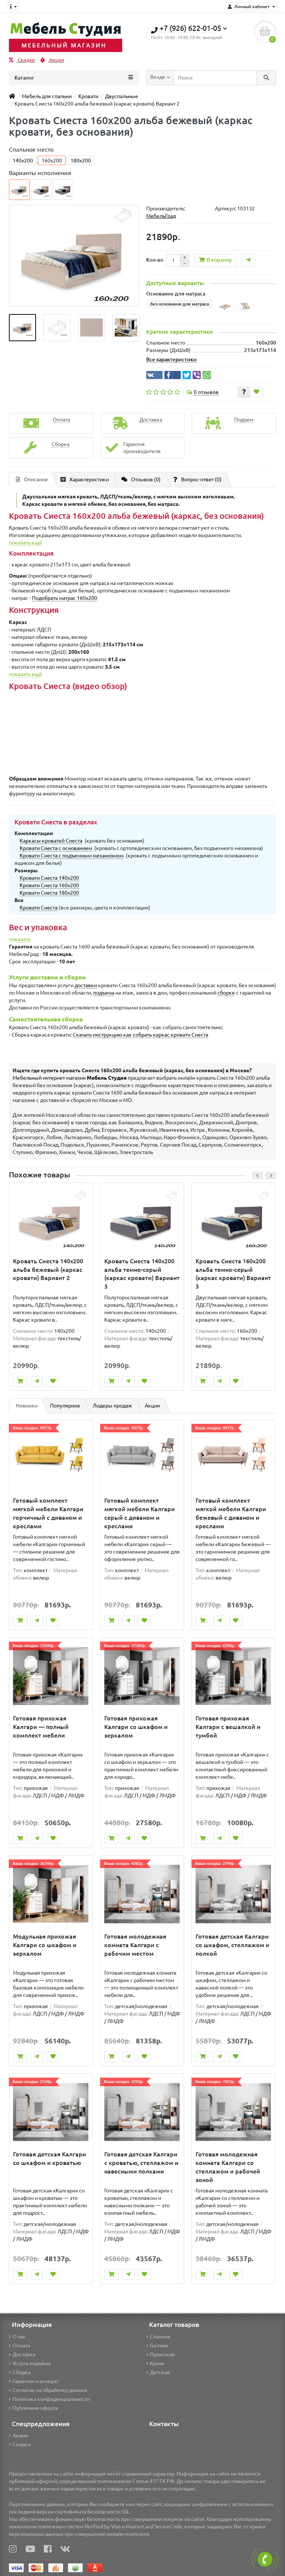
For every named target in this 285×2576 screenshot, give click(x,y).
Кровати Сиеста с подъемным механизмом (72, 856)
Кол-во (155, 260)
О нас (19, 2337)
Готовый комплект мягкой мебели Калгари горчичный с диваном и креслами (48, 1513)
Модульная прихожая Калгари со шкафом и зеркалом (45, 1945)
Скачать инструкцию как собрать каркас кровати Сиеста (140, 1035)
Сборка (22, 2372)
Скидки (26, 60)
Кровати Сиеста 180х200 (49, 893)
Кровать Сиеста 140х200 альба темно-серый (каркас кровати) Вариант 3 (142, 1274)
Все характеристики (171, 359)
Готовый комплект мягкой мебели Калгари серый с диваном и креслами (140, 1513)
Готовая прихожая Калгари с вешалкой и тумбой (228, 1727)
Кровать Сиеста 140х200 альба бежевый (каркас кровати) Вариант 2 (48, 1270)
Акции (56, 60)
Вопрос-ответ (201, 479)
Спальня (160, 2337)
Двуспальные (122, 96)
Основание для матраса (176, 294)
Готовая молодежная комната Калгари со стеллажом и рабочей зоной (228, 2167)
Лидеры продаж (112, 1406)
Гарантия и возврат (36, 2381)
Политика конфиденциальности (51, 2399)
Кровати (88, 96)
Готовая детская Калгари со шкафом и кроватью (50, 2158)
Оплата (21, 2346)
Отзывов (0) (146, 479)
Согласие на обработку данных (50, 2390)
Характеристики (89, 479)
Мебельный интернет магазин (70, 1078)
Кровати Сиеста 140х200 (49, 878)
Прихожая (162, 2354)
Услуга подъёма (32, 2363)
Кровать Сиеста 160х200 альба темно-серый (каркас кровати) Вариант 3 (233, 1274)
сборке (226, 993)
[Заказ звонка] (265, 2559)
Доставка (24, 2354)
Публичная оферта (35, 2408)
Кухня (157, 2363)
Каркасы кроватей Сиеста (51, 841)
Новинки (27, 1406)
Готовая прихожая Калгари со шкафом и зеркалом (136, 1727)
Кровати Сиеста (39, 908)
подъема (104, 993)
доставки (86, 985)
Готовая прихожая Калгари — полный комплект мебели (41, 1727)
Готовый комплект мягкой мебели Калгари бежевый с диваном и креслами (231, 1513)
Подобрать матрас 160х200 (65, 598)
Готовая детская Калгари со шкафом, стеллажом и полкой (232, 1945)
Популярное (65, 1406)
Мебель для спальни (47, 96)
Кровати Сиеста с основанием (56, 848)
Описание (36, 479)
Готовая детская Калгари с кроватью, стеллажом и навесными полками (141, 2163)
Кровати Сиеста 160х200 (49, 885)
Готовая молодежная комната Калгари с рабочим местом (135, 1945)
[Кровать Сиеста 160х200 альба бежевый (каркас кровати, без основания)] (22, 328)
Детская (160, 2372)
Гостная (159, 2346)
